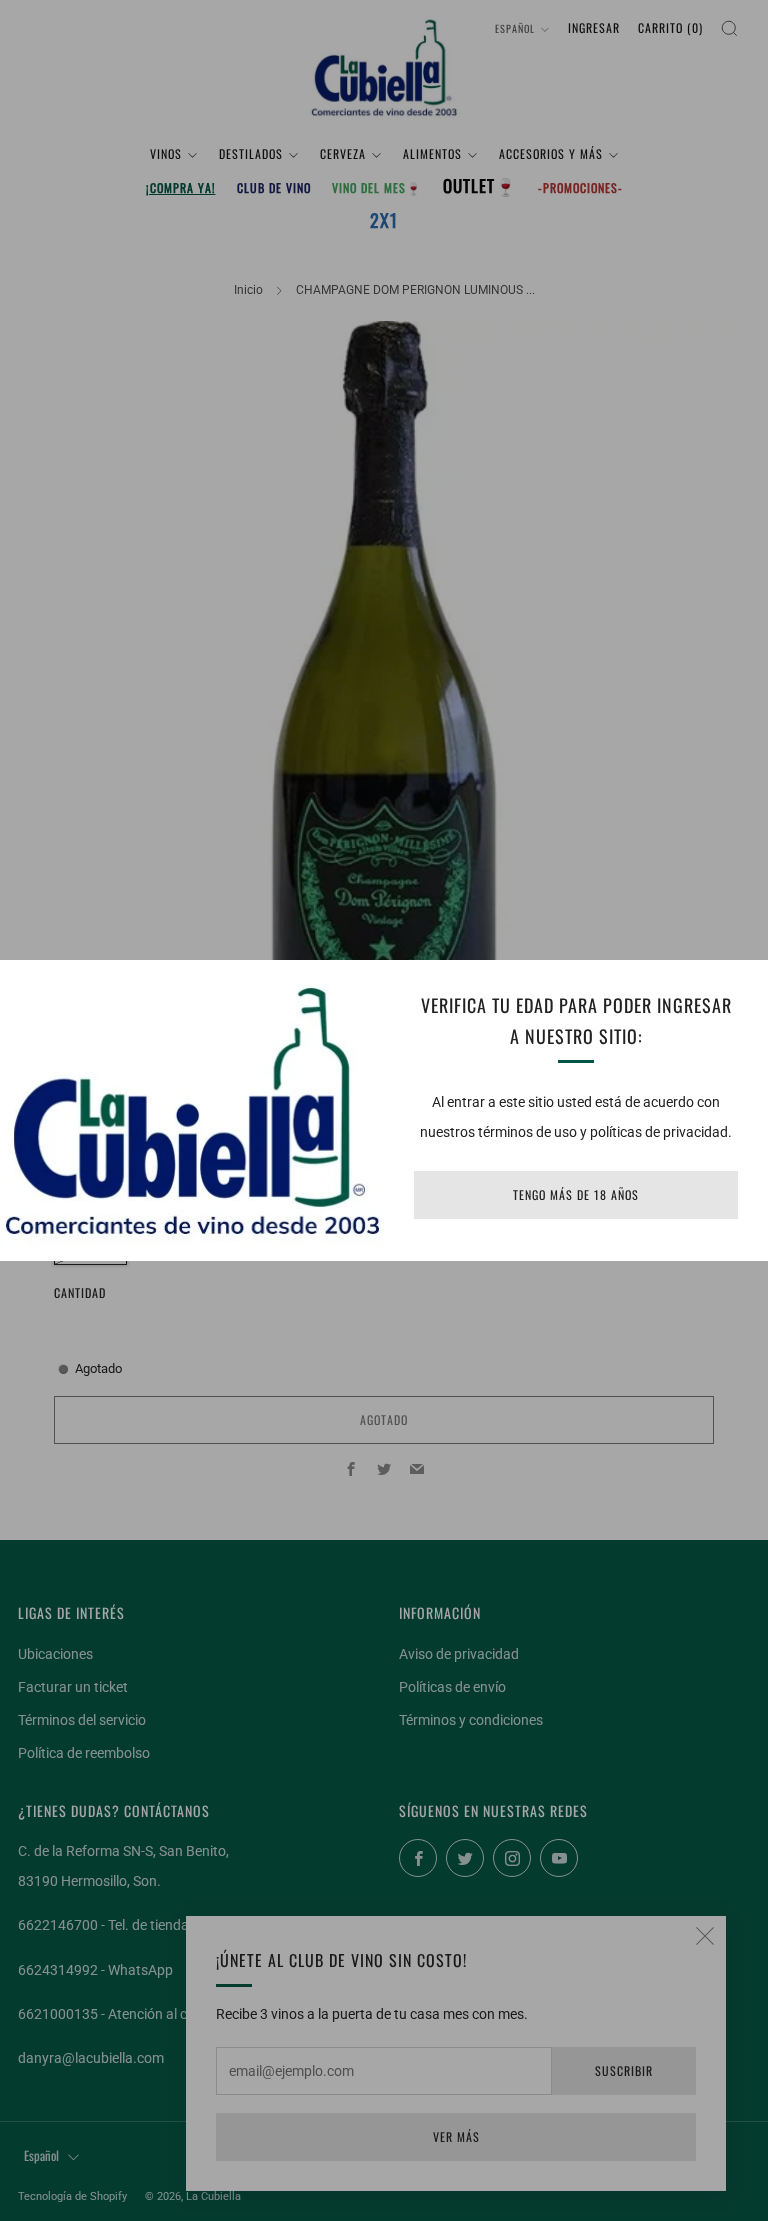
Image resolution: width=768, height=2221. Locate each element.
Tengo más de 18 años (576, 1194)
